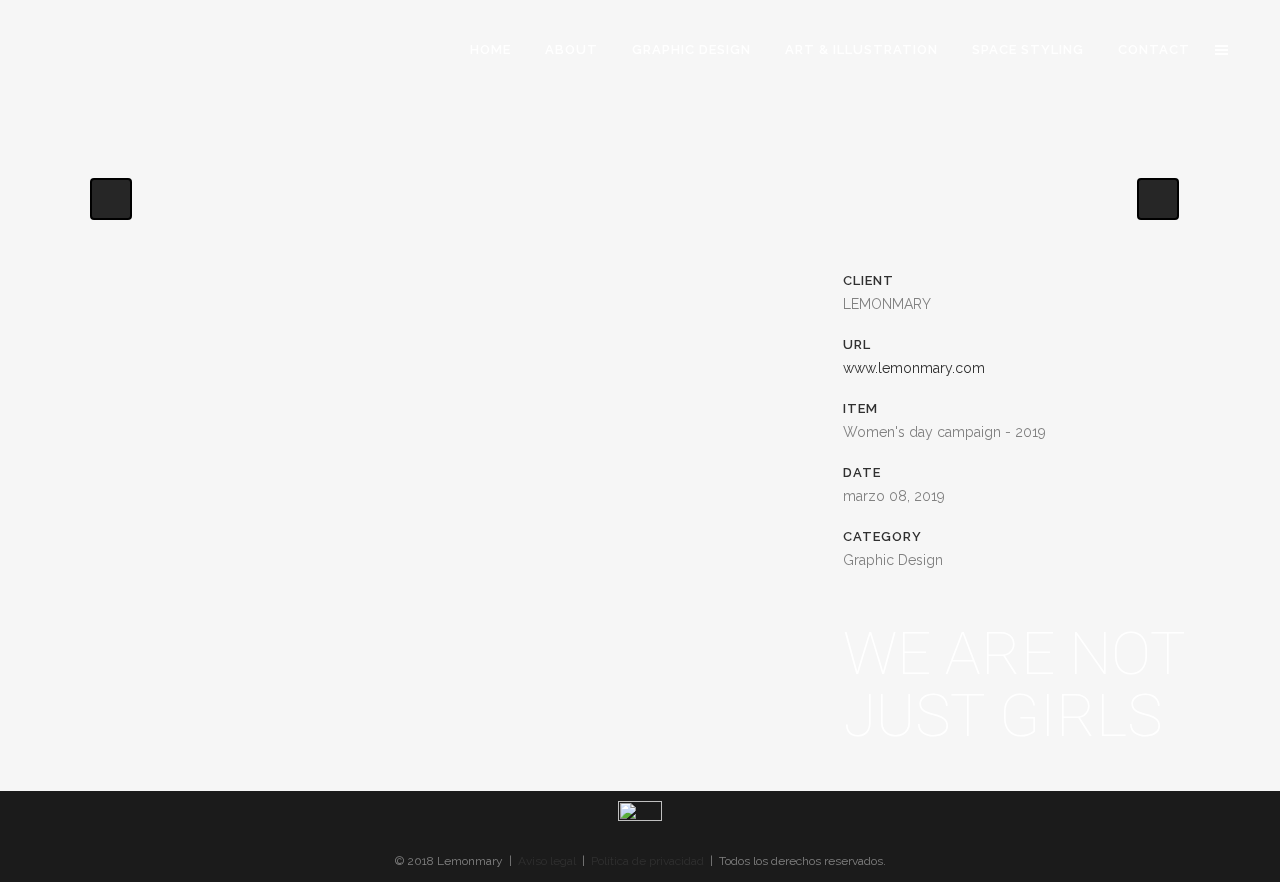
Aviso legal (547, 861)
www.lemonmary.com (914, 368)
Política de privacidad (647, 861)
